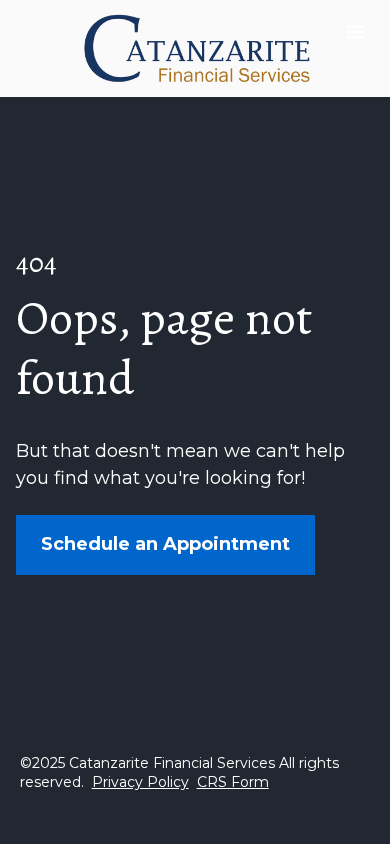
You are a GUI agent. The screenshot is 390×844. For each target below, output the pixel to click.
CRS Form (233, 782)
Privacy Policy (140, 782)
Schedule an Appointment (165, 544)
